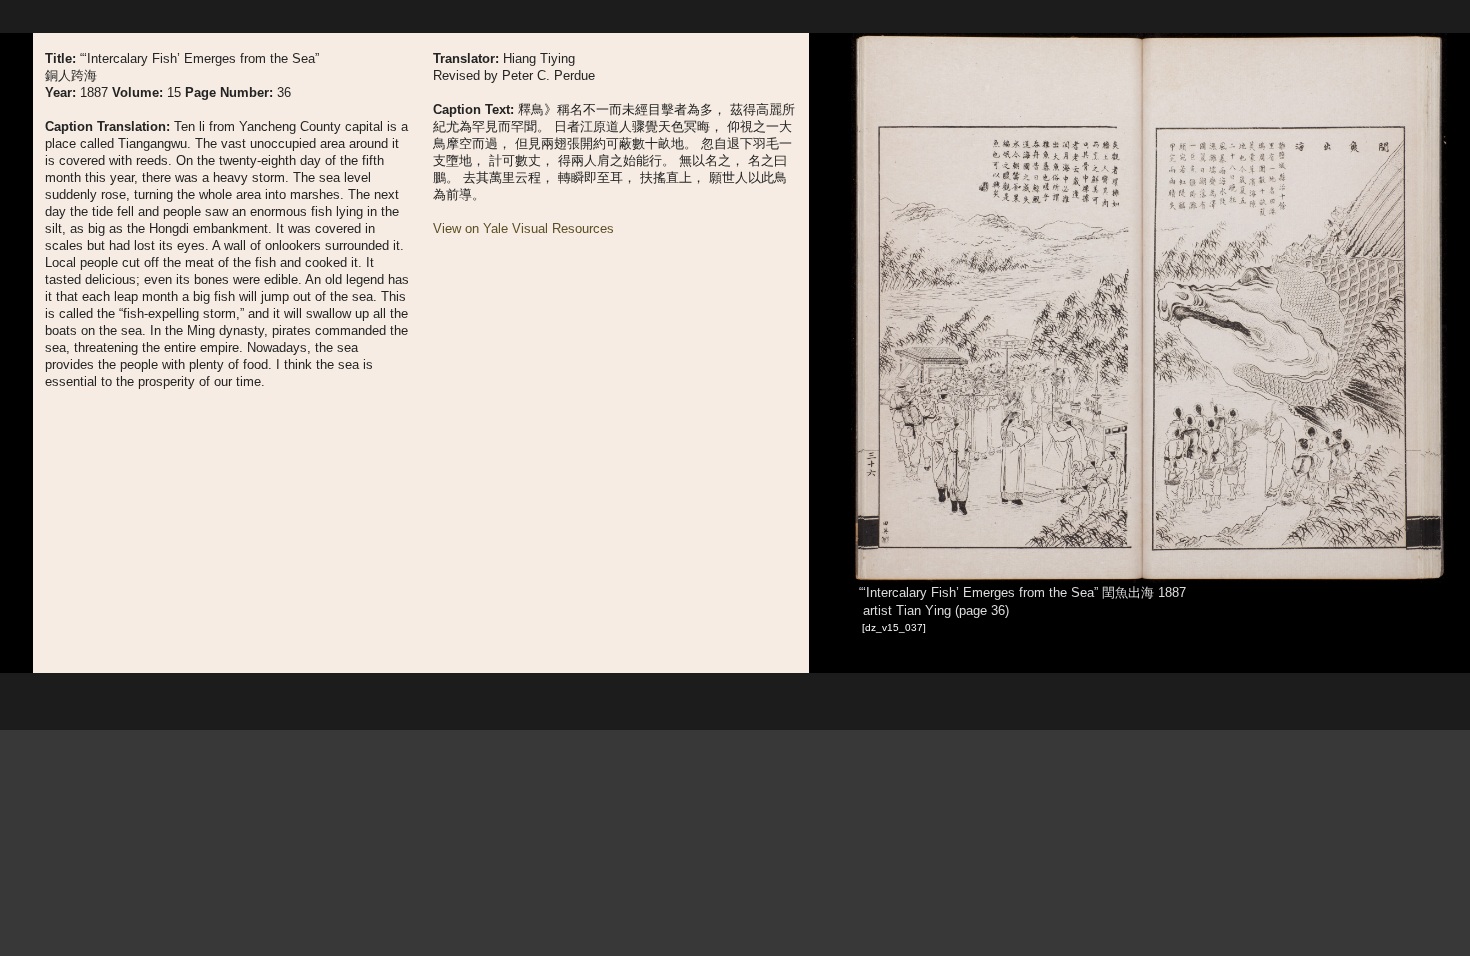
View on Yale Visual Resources (523, 228)
